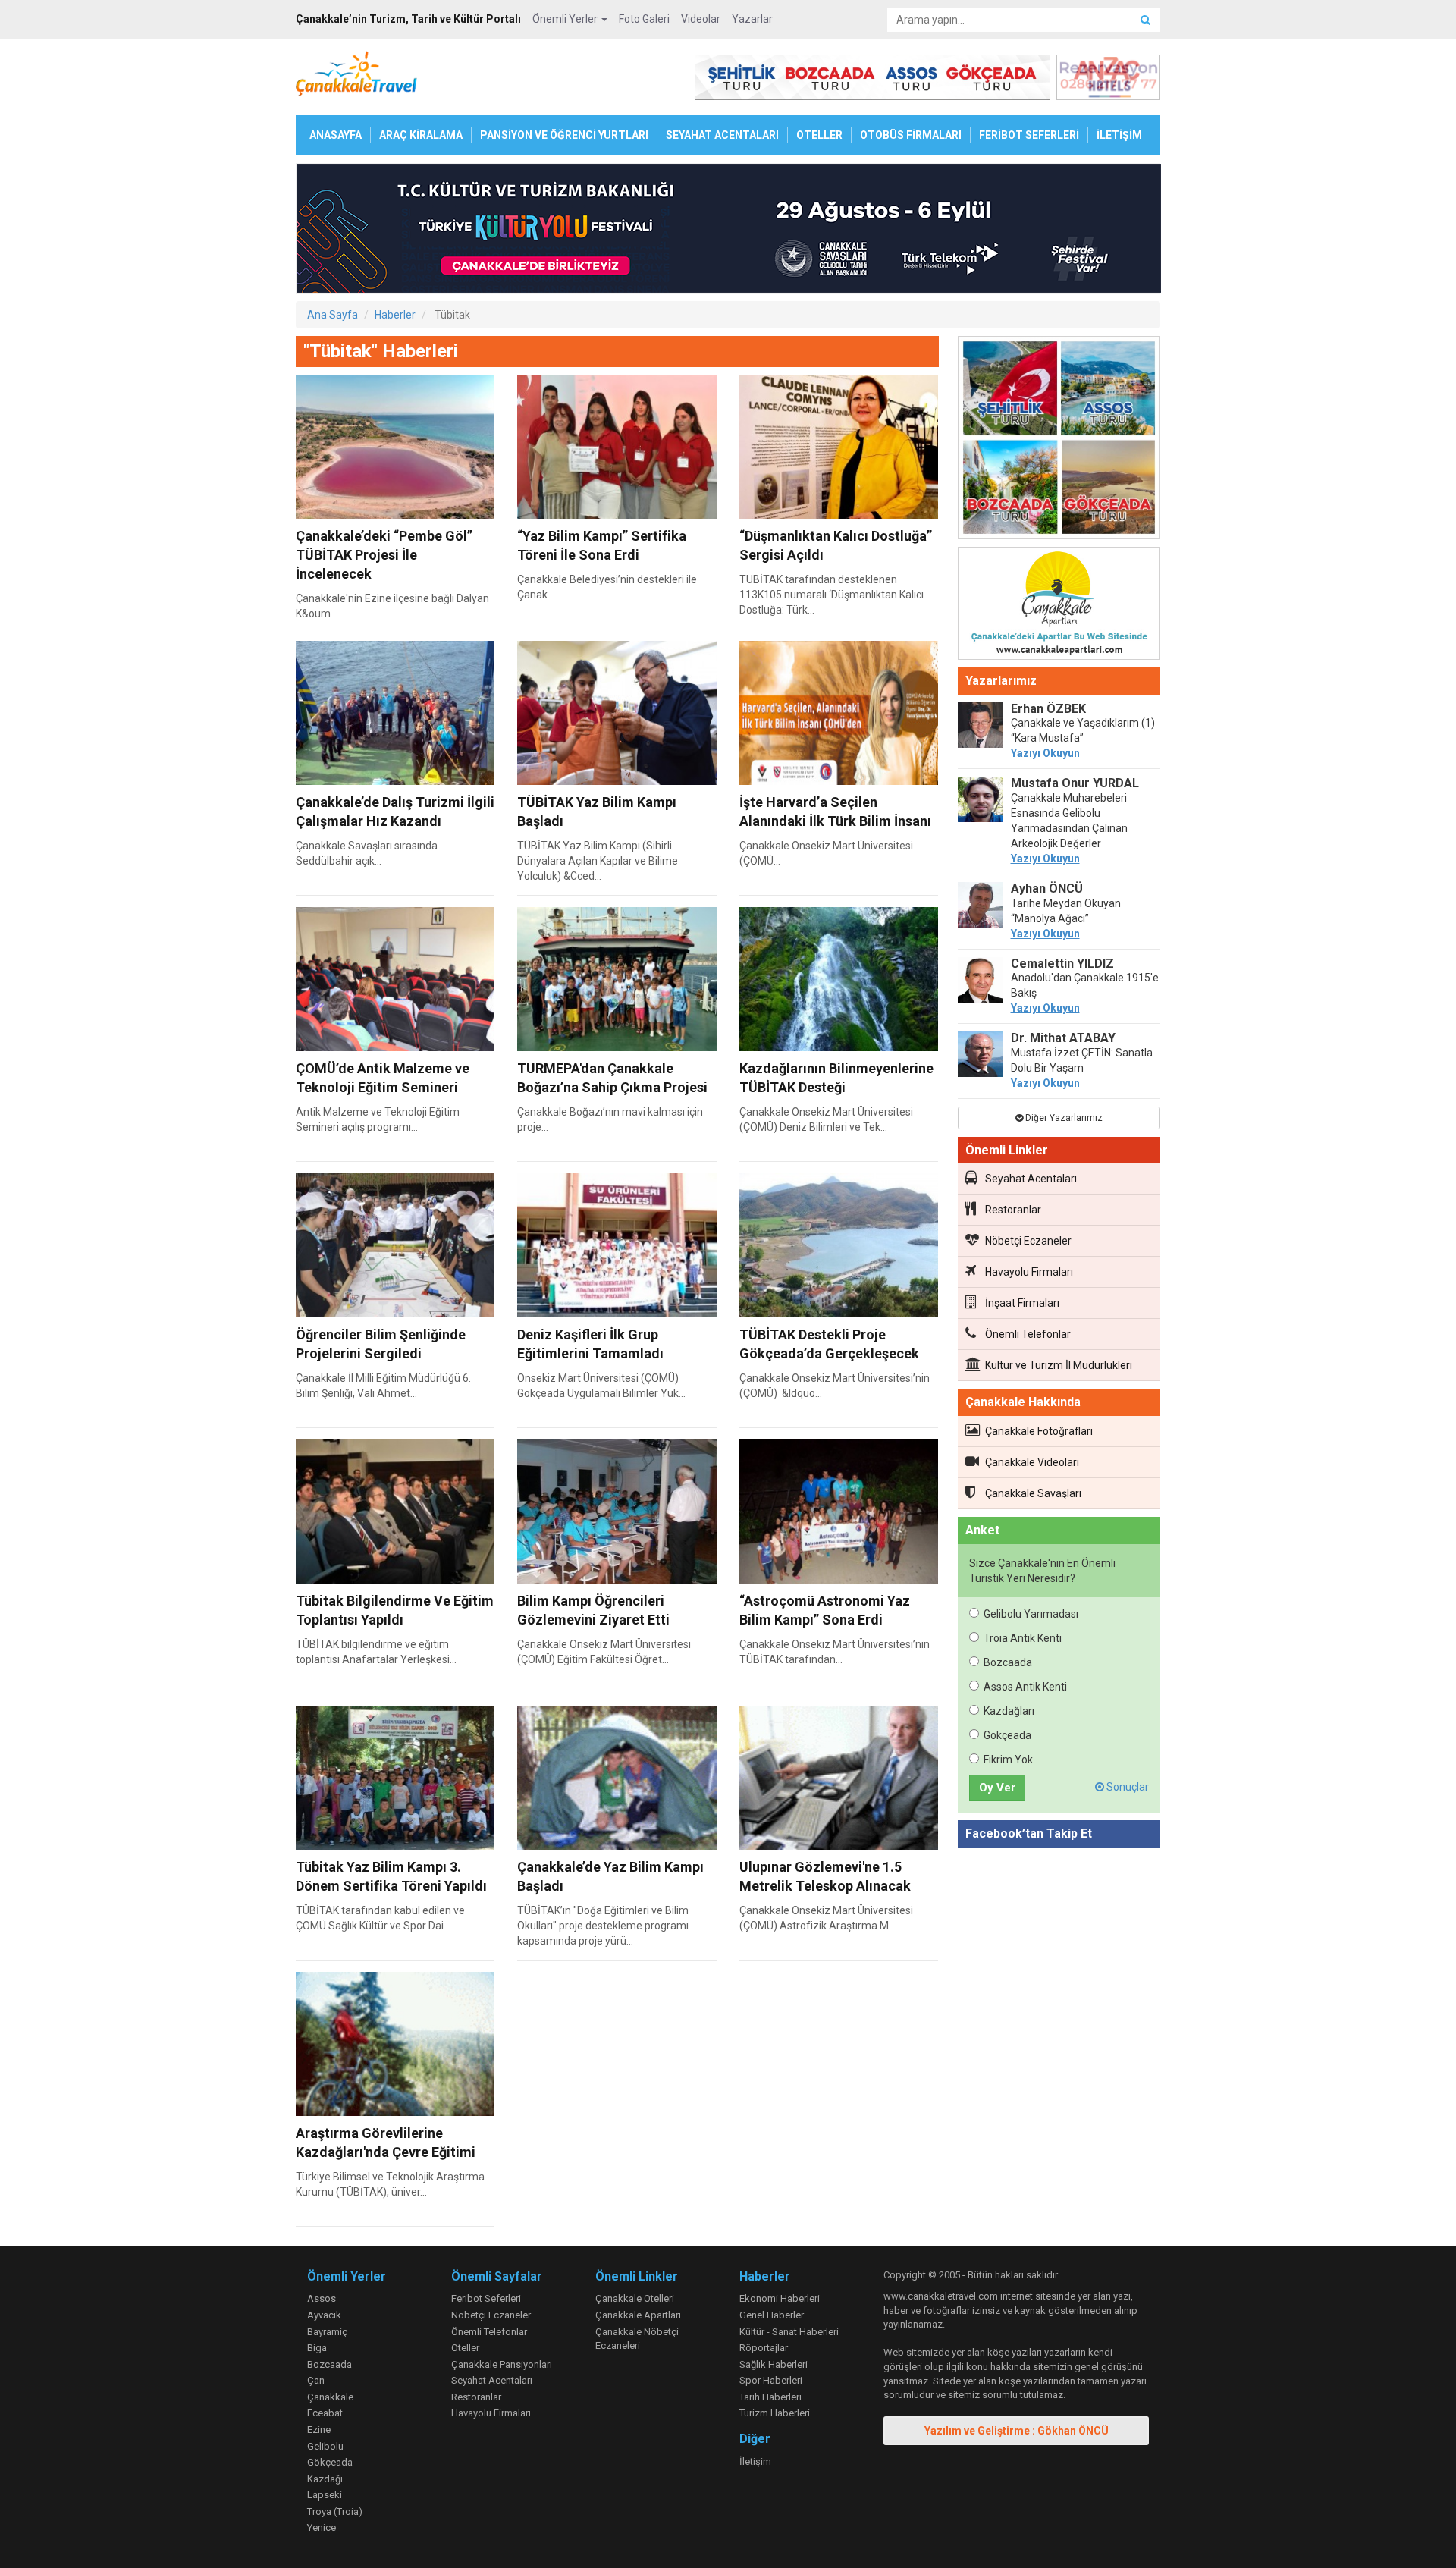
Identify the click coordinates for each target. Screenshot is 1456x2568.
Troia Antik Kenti (1023, 1638)
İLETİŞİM (1119, 135)
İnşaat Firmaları (1022, 1303)
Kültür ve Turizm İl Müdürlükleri (1059, 1365)
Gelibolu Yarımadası (1031, 1614)
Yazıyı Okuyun (1045, 753)
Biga (317, 2348)
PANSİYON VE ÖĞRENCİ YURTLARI (564, 135)
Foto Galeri (644, 19)
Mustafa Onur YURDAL (1075, 783)
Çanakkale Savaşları (1033, 1493)
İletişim (755, 2461)
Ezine (319, 2430)
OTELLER (819, 135)
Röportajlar (764, 2348)
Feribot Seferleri (486, 2298)
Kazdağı (325, 2479)
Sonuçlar (1127, 1787)
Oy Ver (997, 1788)
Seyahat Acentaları (1031, 1179)
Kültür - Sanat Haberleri (789, 2332)
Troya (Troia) (335, 2511)
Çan (316, 2380)
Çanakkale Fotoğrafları (1039, 1431)
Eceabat (325, 2413)
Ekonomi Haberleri (780, 2298)
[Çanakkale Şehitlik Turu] (1059, 441)
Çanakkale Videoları (1032, 1462)
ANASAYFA (336, 135)
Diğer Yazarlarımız (1063, 1118)
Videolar (701, 19)
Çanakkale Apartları (638, 2315)
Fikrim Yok (1008, 1760)
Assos (322, 2298)
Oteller (465, 2348)
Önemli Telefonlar (1028, 1334)
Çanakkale (330, 2397)
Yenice (322, 2527)
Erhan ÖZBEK (1048, 709)
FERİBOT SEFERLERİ (1029, 135)
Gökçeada (1007, 1735)
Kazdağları (1009, 1711)
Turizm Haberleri (775, 2413)
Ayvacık (324, 2315)
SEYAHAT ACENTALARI (722, 135)
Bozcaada (1008, 1662)
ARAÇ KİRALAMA (421, 135)
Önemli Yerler (566, 19)
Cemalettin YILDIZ (1062, 964)
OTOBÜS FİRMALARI (911, 135)
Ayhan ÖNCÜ (1047, 888)
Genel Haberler (772, 2315)
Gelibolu (325, 2446)
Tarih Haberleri (770, 2397)
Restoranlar (1013, 1210)
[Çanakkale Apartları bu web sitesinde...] (1059, 606)
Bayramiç (327, 2332)
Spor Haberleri (771, 2380)
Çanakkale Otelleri (635, 2298)
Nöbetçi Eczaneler (1028, 1241)
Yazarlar (752, 19)
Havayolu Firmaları (1029, 1272)
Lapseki (325, 2495)
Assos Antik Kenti (1025, 1687)
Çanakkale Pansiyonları (502, 2364)
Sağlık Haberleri (773, 2364)
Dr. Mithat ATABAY (1063, 1038)
